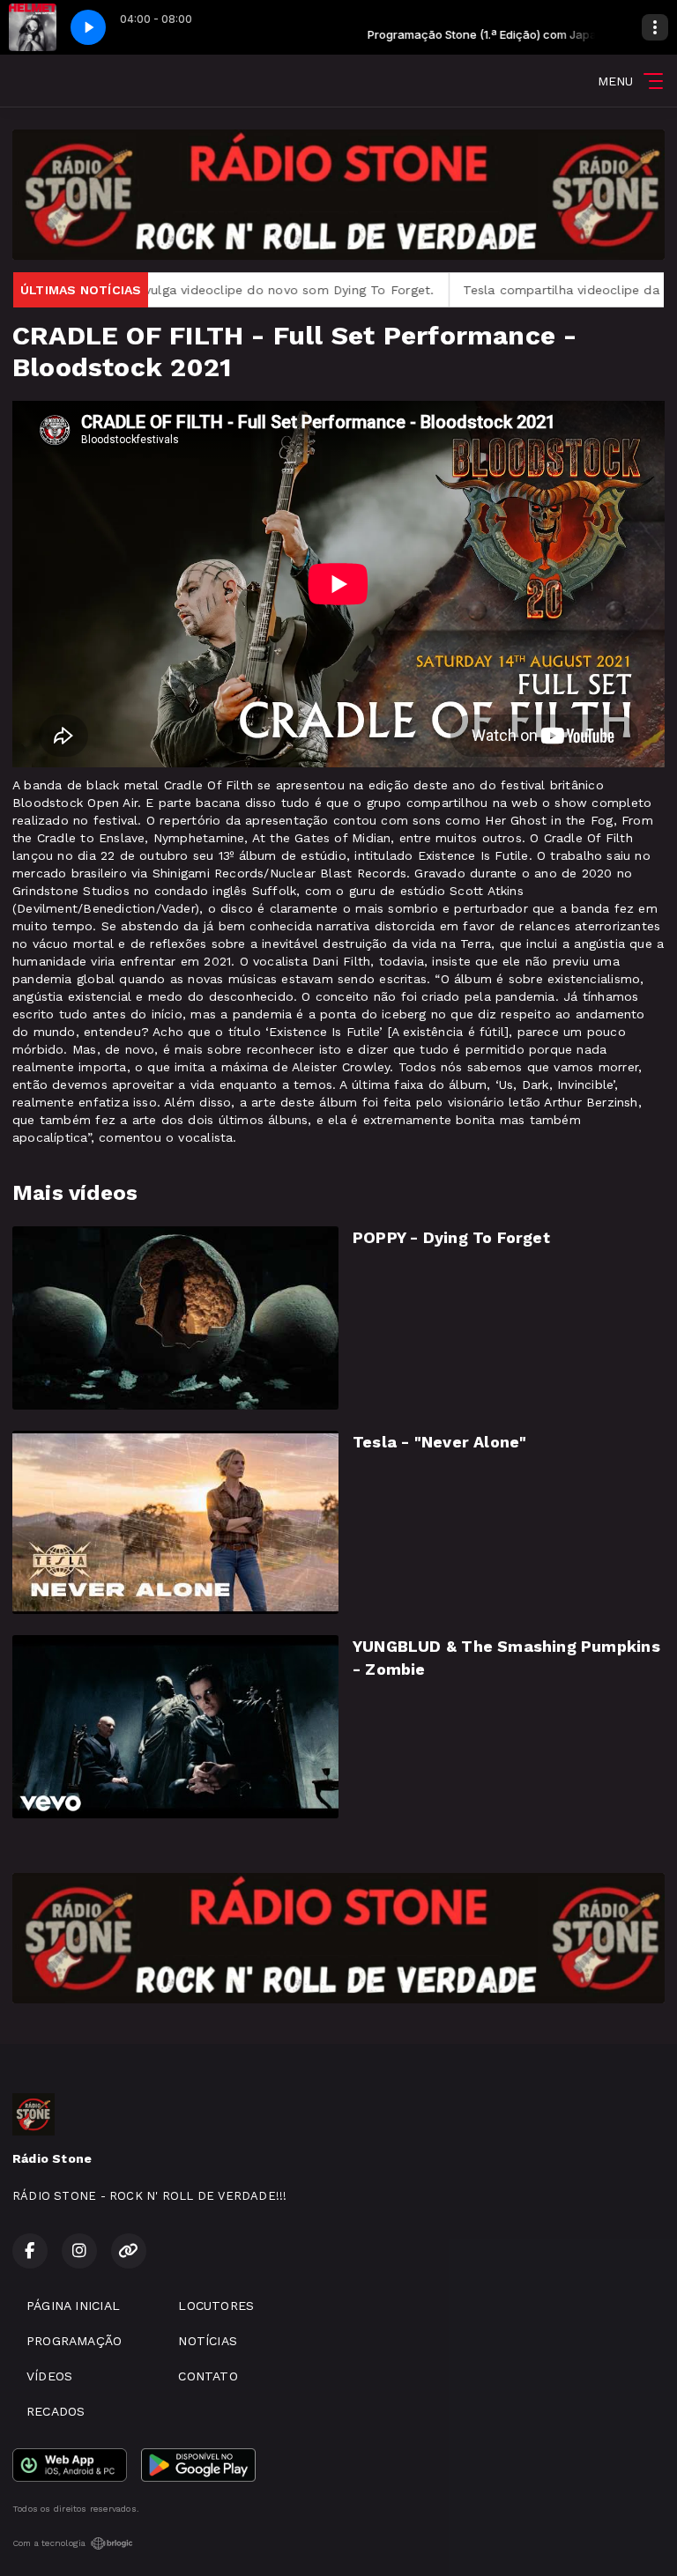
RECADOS (56, 2411)
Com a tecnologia (49, 2543)
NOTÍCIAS (208, 2341)
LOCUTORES (216, 2306)
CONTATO (208, 2376)
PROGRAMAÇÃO (74, 2341)
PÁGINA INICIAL (73, 2306)
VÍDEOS (49, 2376)
